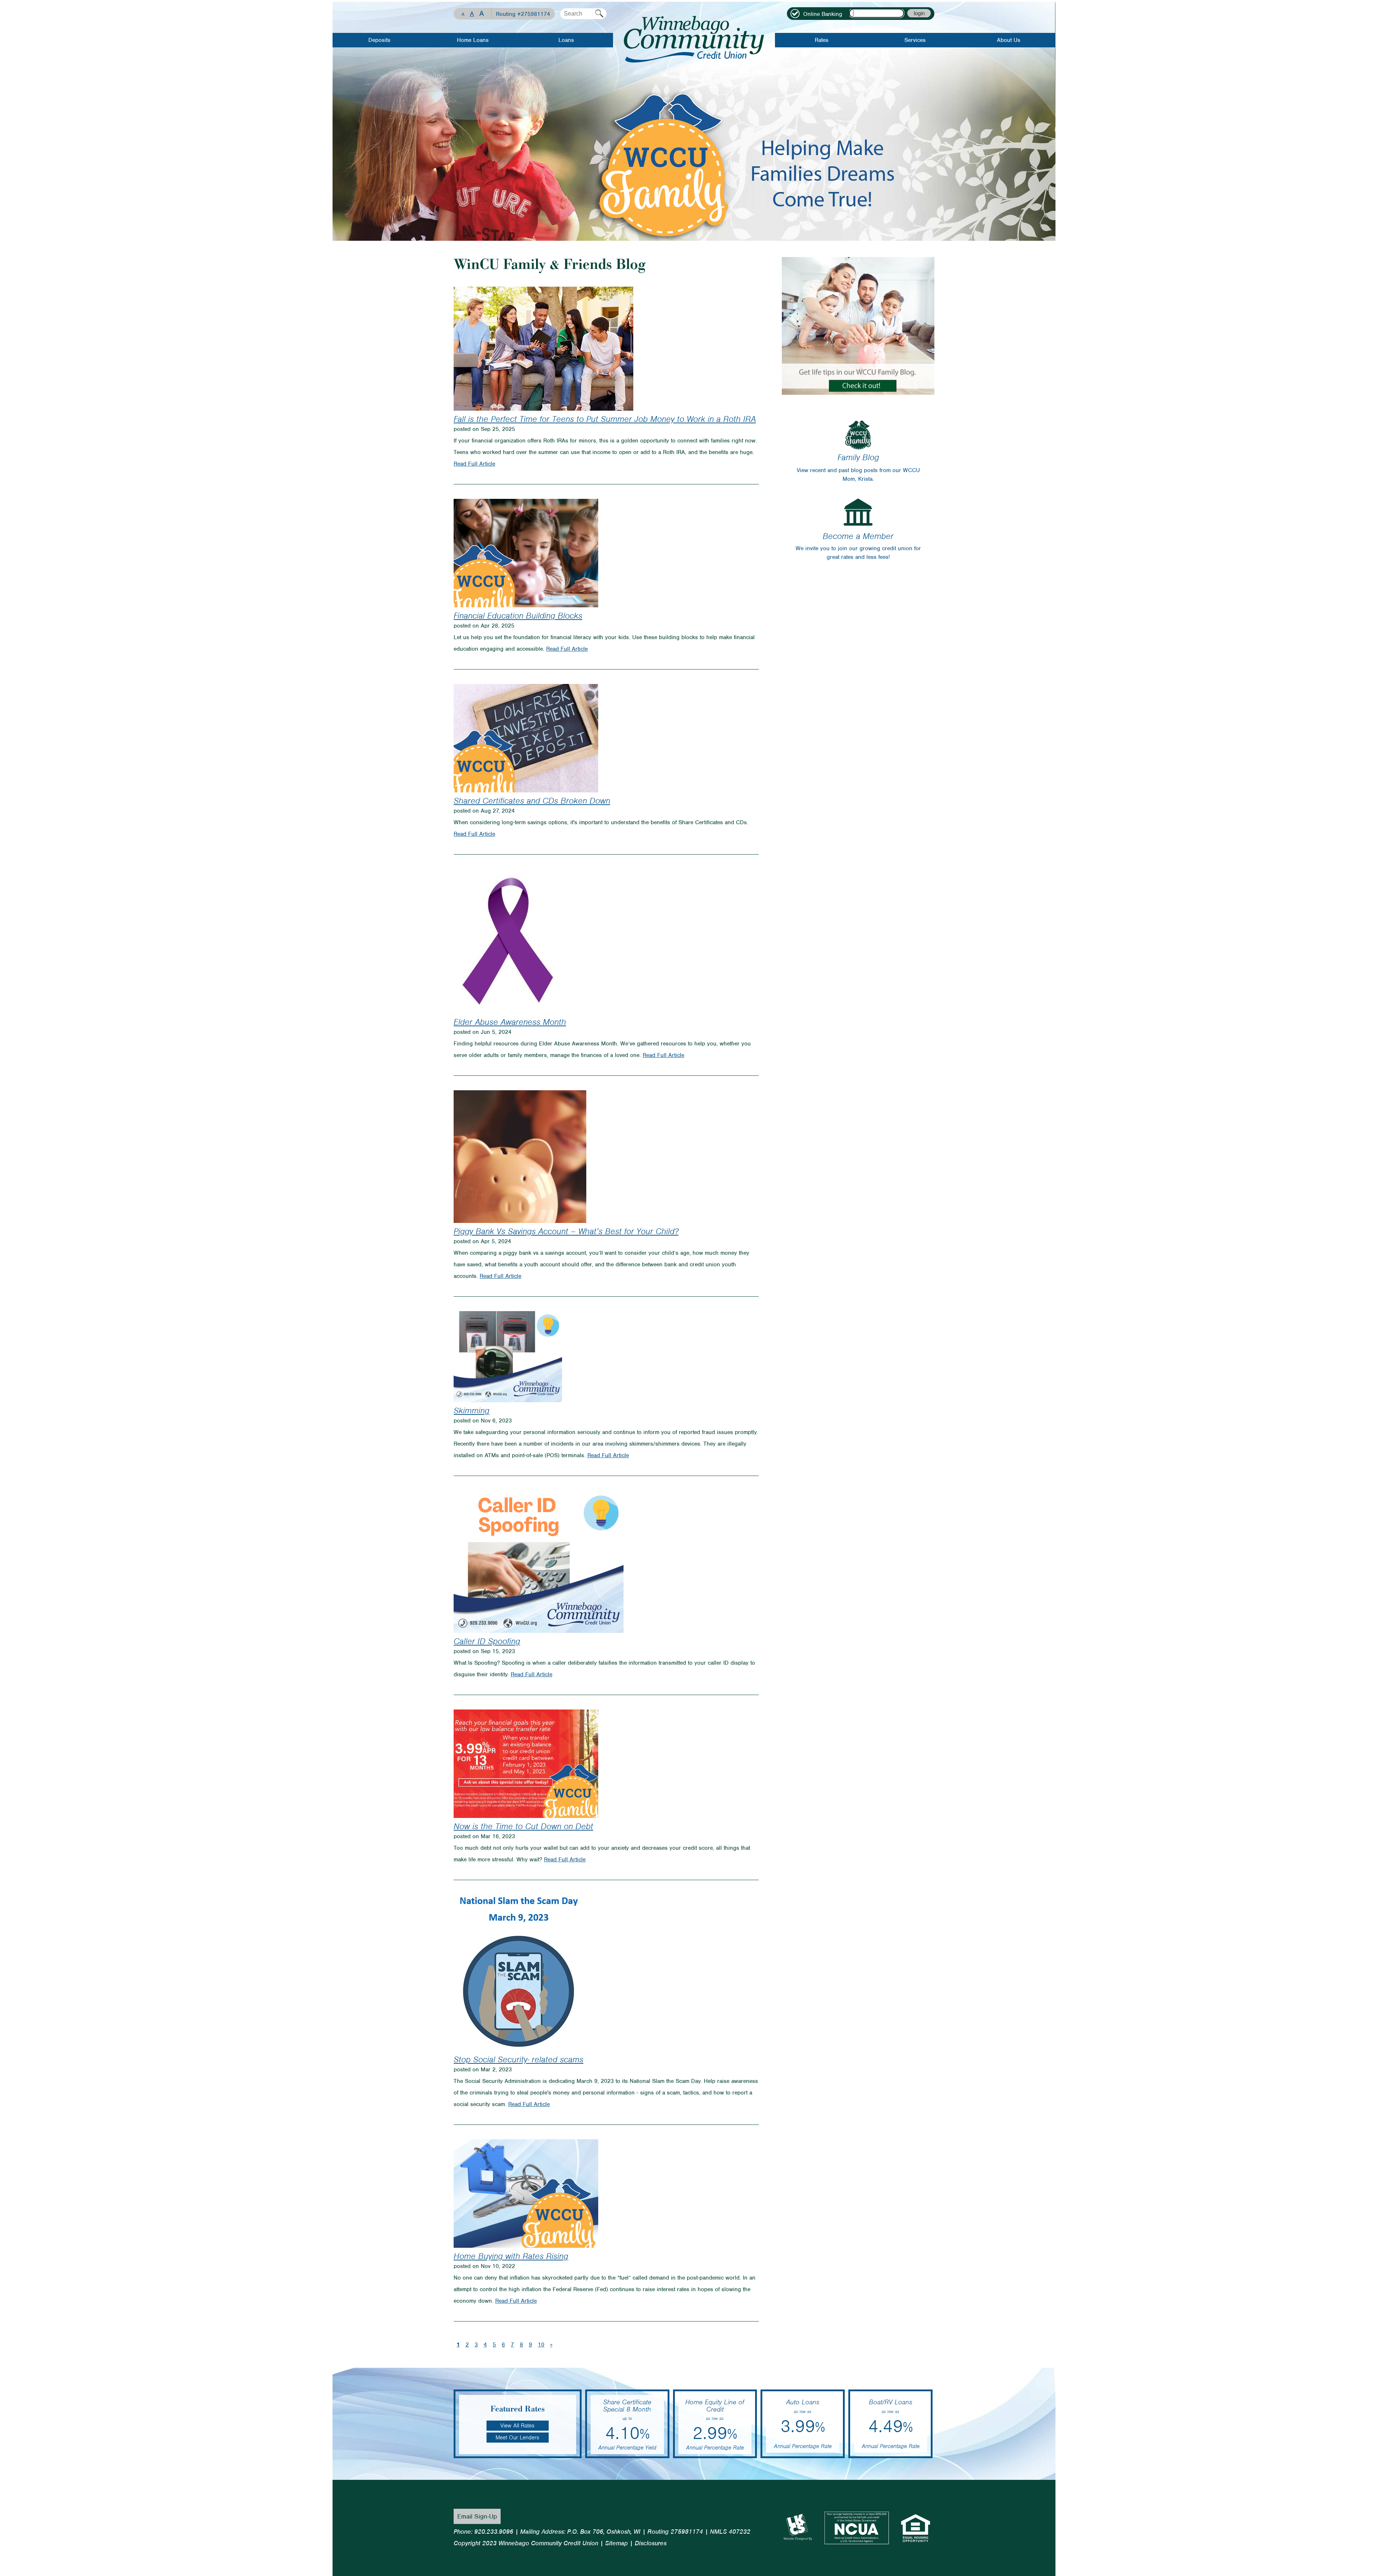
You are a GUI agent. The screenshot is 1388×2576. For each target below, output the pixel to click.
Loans (566, 40)
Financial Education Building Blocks (518, 616)
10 (541, 2345)
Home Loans (473, 40)
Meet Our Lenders (517, 2438)
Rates (822, 40)
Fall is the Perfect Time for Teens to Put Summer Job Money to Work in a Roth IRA (605, 419)
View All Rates (517, 2426)
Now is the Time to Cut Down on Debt (523, 1826)
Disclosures (651, 2543)
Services (915, 40)
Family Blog (858, 457)
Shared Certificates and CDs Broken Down (532, 801)
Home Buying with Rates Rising (511, 2256)
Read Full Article (474, 464)
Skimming (472, 1411)
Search (599, 14)
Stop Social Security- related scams (519, 2059)
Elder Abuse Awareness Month (510, 1022)
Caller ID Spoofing (487, 1641)
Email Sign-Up (477, 2516)
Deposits (379, 40)
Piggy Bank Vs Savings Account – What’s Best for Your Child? (566, 1231)
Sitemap (616, 2543)
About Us (1009, 40)
